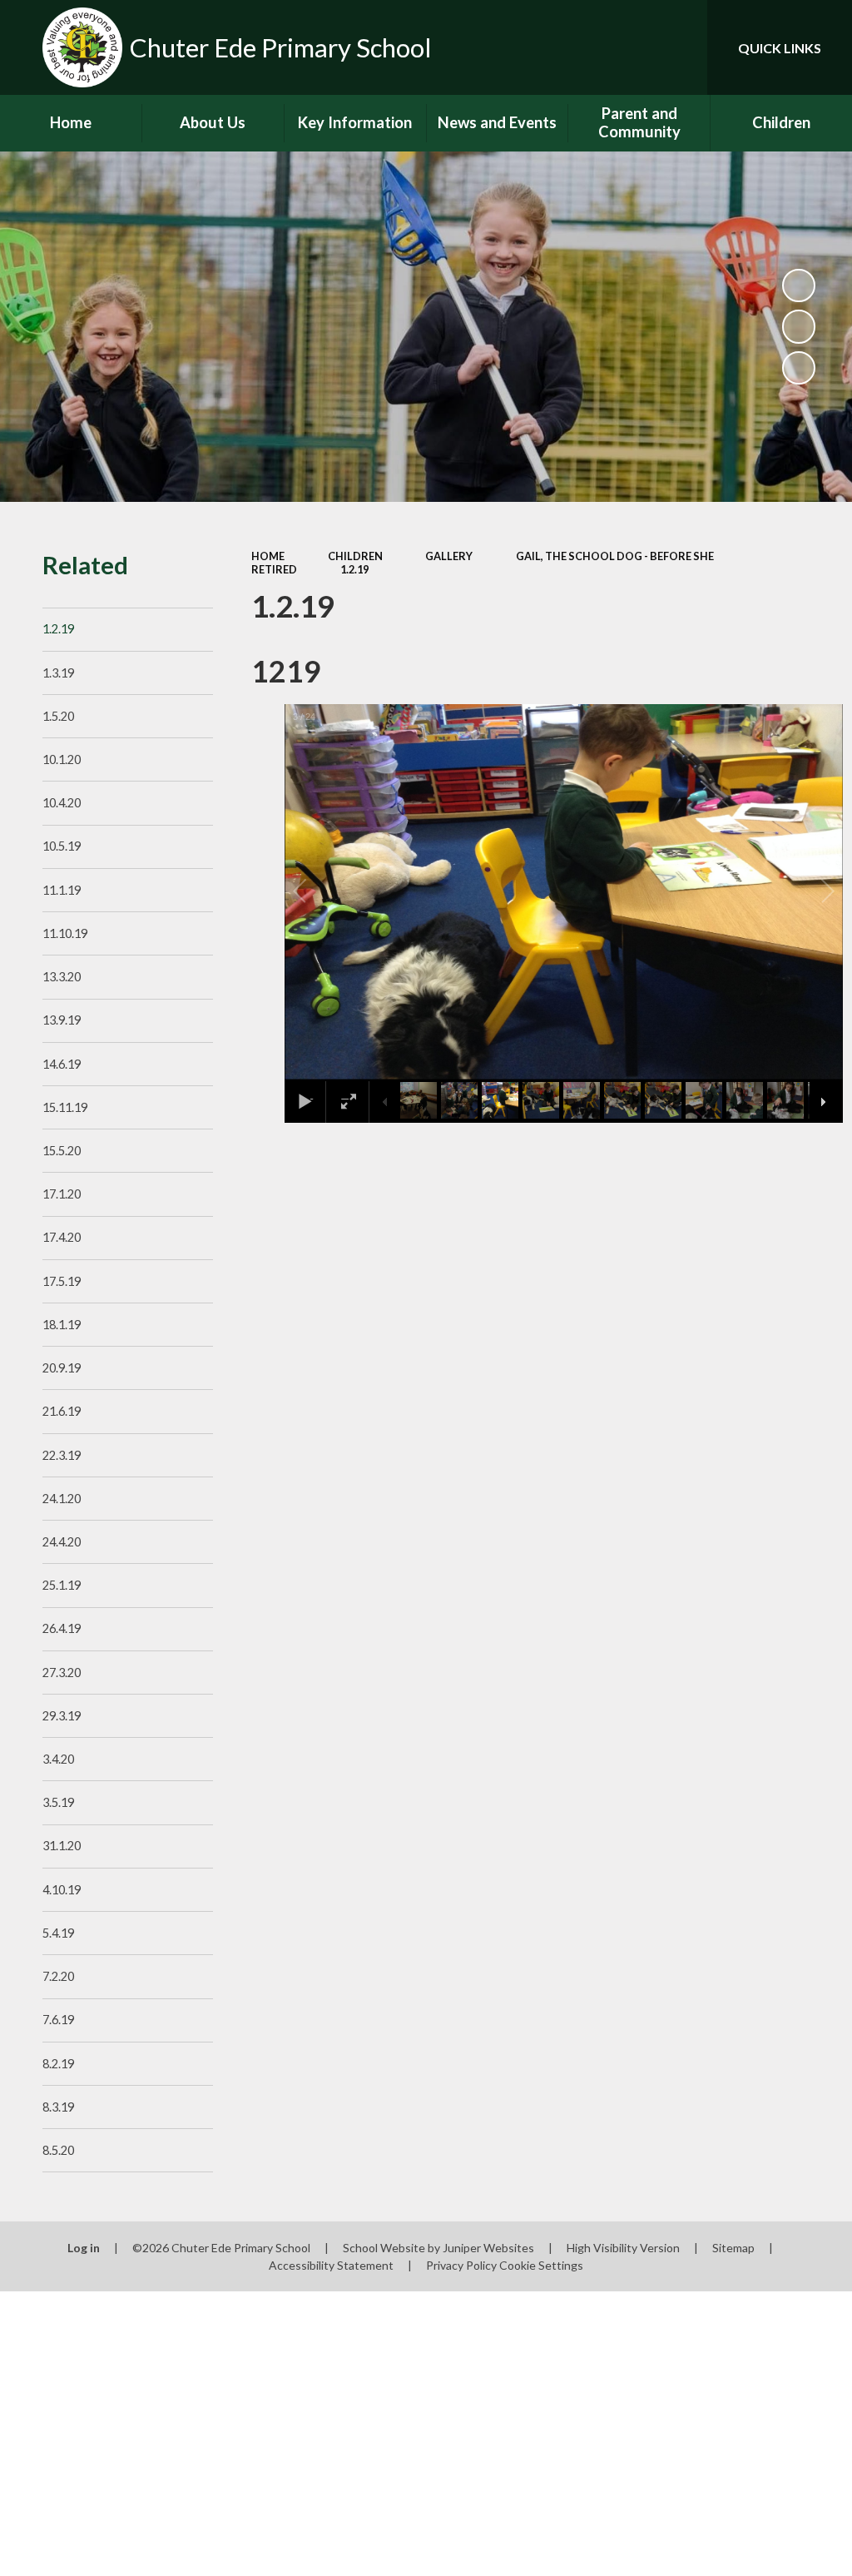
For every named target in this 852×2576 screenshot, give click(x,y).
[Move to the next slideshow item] (799, 368)
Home (268, 556)
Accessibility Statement (331, 2265)
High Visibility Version (623, 2248)
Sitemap (733, 2248)
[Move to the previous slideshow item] (799, 326)
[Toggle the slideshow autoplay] (799, 285)
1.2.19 (354, 569)
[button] (319, 891)
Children (355, 556)
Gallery (449, 556)
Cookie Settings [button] (541, 2265)
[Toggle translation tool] (627, 47)
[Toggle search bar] (681, 47)
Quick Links (780, 48)
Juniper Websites (488, 2248)
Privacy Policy (461, 2265)
